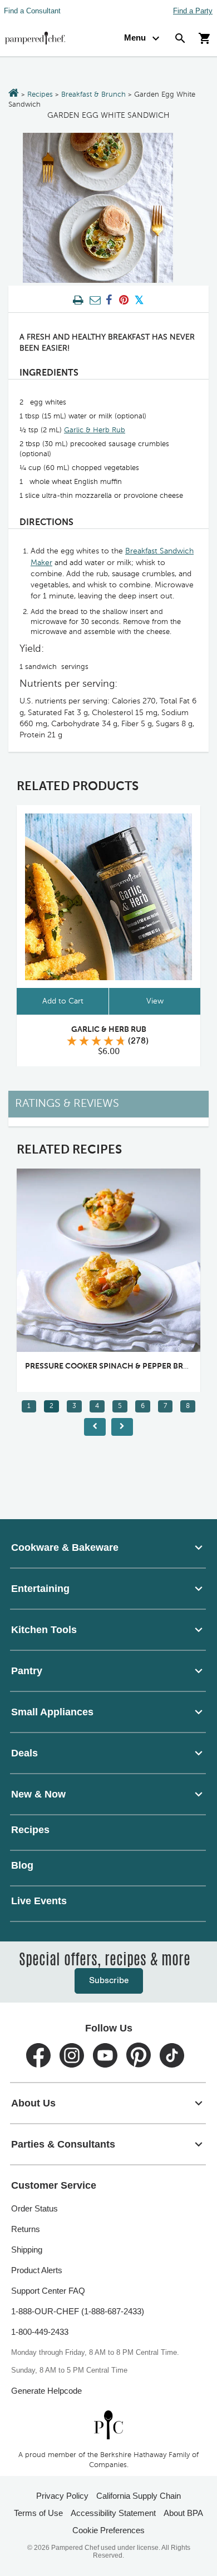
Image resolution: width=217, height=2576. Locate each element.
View (155, 1001)
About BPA (183, 2513)
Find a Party (193, 11)
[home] (108, 2425)
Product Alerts (37, 2270)
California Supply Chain (139, 2496)
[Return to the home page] (14, 94)
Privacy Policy (62, 2496)
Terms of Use (38, 2513)
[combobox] (108, 1547)
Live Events (39, 1901)
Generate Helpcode (46, 2391)
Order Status (34, 2208)
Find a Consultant (32, 11)
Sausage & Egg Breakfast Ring (140, 1366)
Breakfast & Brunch (93, 95)
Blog (22, 1865)
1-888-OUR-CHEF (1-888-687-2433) (78, 2311)
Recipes (40, 95)
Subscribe (109, 1981)
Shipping (27, 2250)
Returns (26, 2229)
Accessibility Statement (113, 2513)
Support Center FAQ (48, 2291)
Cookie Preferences (108, 2530)
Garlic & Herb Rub (95, 430)
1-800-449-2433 (40, 2332)
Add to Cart (63, 1001)
